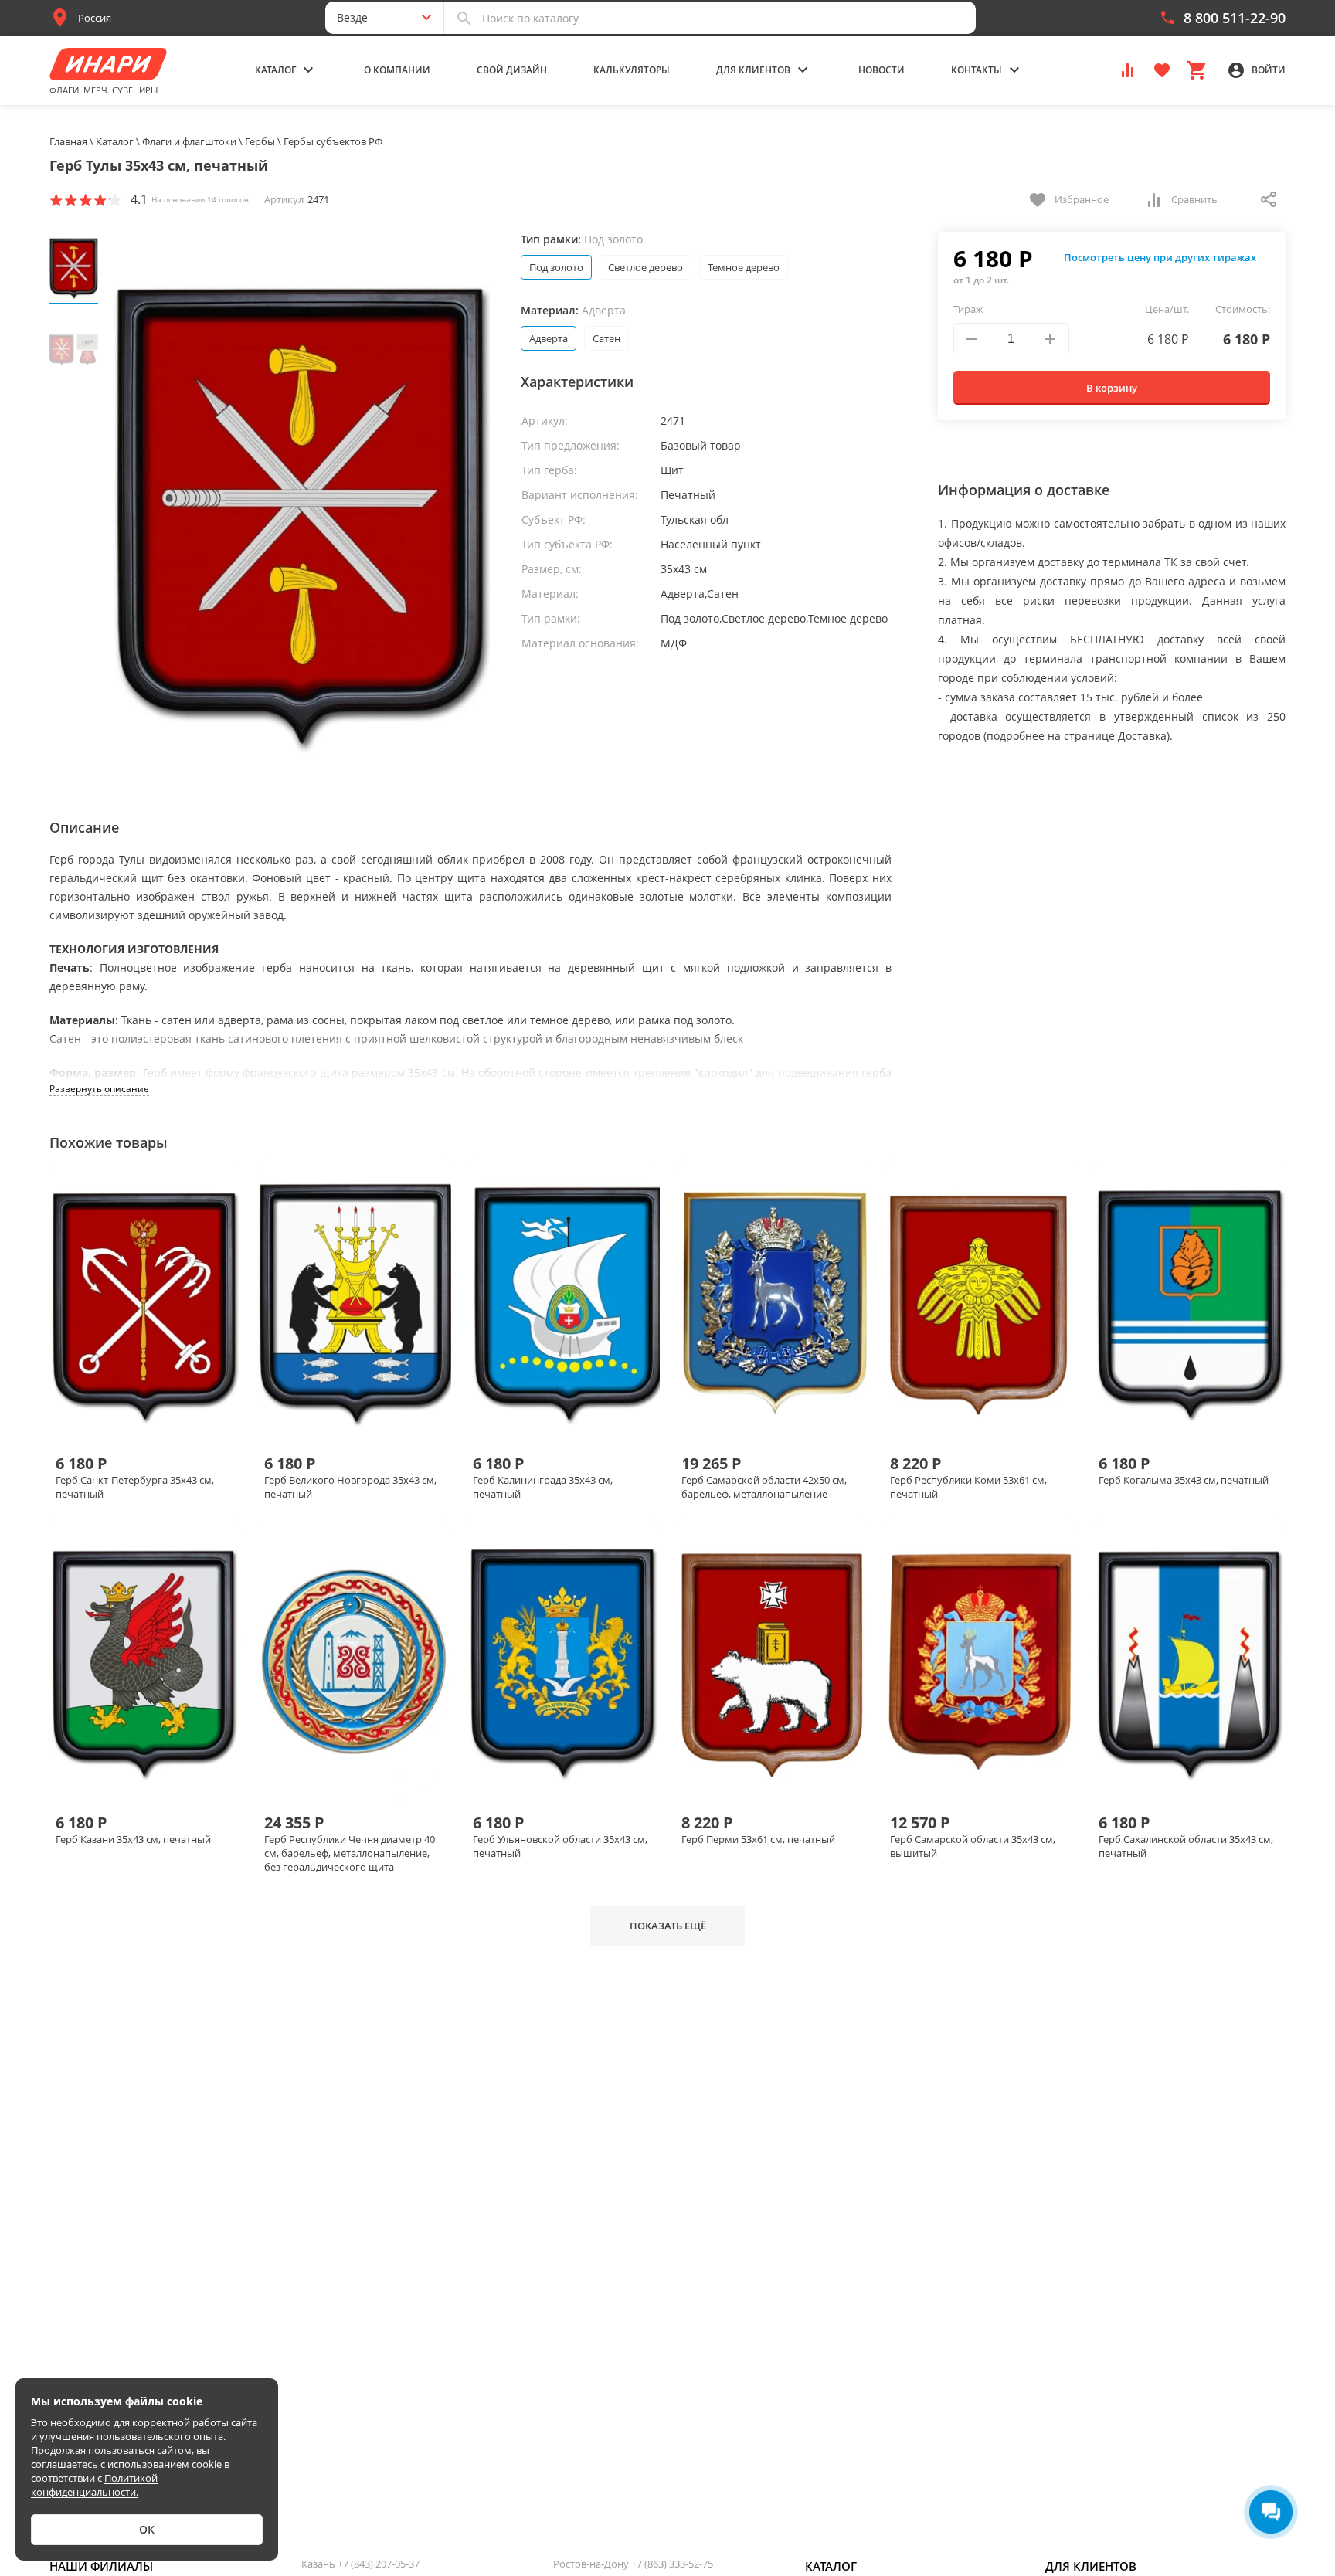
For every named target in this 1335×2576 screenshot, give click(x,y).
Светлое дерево (645, 267)
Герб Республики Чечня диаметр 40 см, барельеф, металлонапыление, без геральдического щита (350, 1853)
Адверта (549, 338)
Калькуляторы (632, 70)
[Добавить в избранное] (160, 1420)
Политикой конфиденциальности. (94, 2485)
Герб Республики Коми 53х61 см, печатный (968, 1487)
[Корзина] (1196, 69)
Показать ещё (668, 1926)
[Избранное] (1162, 69)
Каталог (831, 2566)
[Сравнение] (1128, 69)
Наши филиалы (101, 2566)
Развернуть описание (99, 1089)
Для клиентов (1091, 2566)
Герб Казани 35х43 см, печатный (133, 1839)
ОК (147, 2529)
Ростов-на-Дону (633, 2564)
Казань (360, 2564)
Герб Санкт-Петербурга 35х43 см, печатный (135, 1487)
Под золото (556, 267)
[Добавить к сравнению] (134, 1420)
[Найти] (464, 18)
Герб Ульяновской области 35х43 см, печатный (560, 1846)
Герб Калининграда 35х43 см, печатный (543, 1487)
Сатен (606, 338)
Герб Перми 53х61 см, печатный (758, 1839)
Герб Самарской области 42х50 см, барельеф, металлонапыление (764, 1487)
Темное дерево (744, 267)
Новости (882, 70)
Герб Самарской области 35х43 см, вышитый (973, 1846)
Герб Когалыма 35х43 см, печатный (1184, 1480)
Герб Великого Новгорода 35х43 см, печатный (350, 1487)
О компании (397, 70)
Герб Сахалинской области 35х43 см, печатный (1186, 1846)
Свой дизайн (512, 70)
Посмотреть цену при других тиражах (1160, 257)
